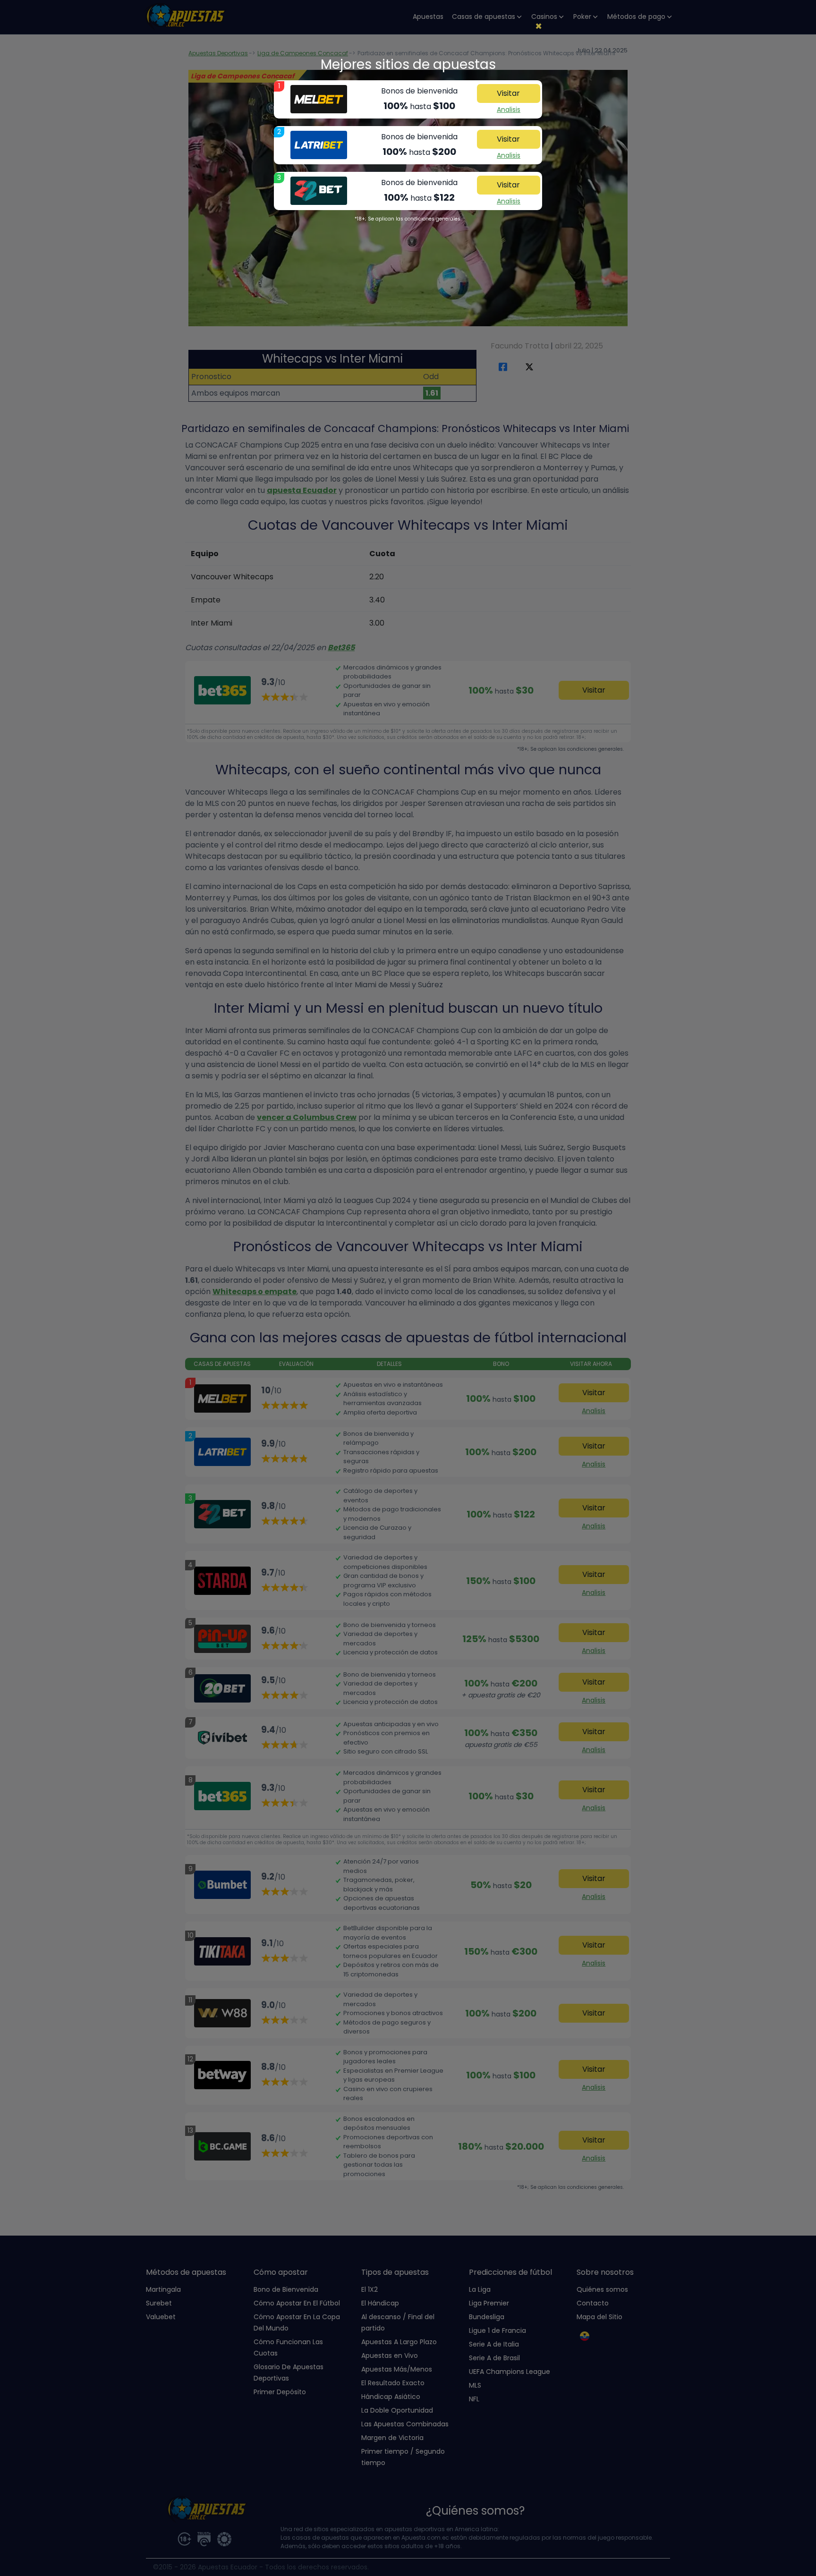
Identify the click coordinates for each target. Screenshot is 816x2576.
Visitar (508, 93)
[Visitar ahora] (319, 99)
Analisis (509, 110)
